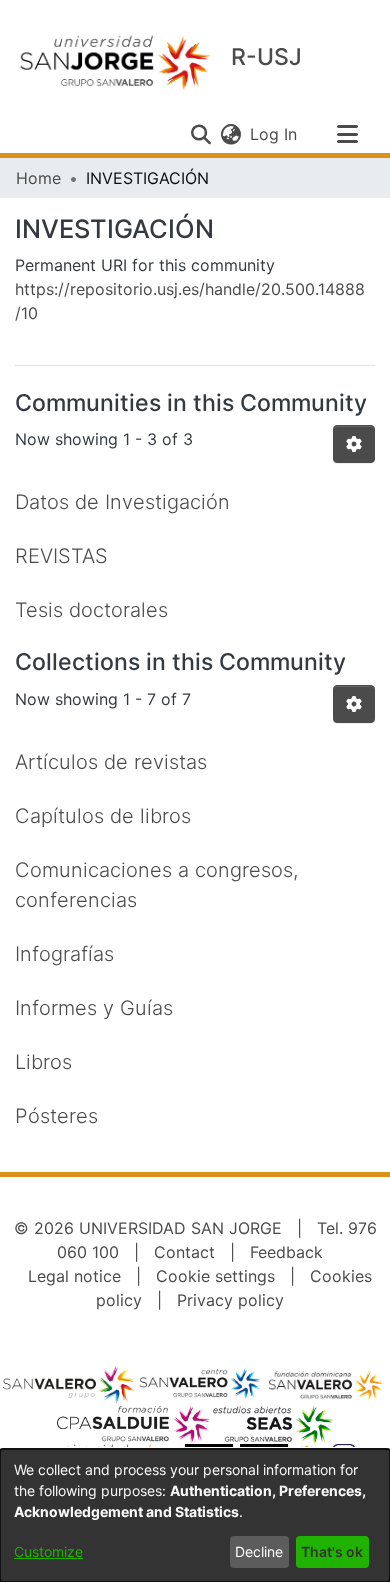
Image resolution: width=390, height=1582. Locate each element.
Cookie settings (215, 1276)
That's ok (332, 1551)
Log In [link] (274, 134)
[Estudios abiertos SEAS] (272, 1424)
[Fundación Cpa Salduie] (134, 1424)
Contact (184, 1252)
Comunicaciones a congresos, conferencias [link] (156, 885)
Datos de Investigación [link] (122, 502)
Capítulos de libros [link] (103, 816)
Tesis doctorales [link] (91, 610)
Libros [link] (43, 1062)
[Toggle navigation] (347, 134)
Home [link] (38, 178)
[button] (200, 134)
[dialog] (195, 1515)
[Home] (115, 61)
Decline (259, 1551)
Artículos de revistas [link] (111, 762)
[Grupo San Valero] (70, 1384)
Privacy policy (230, 1300)
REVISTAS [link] (61, 556)
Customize (48, 1551)
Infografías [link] (64, 954)
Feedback (286, 1252)
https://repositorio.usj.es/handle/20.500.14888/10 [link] (190, 301)
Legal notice (74, 1276)
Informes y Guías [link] (94, 1008)
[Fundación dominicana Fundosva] (326, 1384)
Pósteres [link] (56, 1116)
